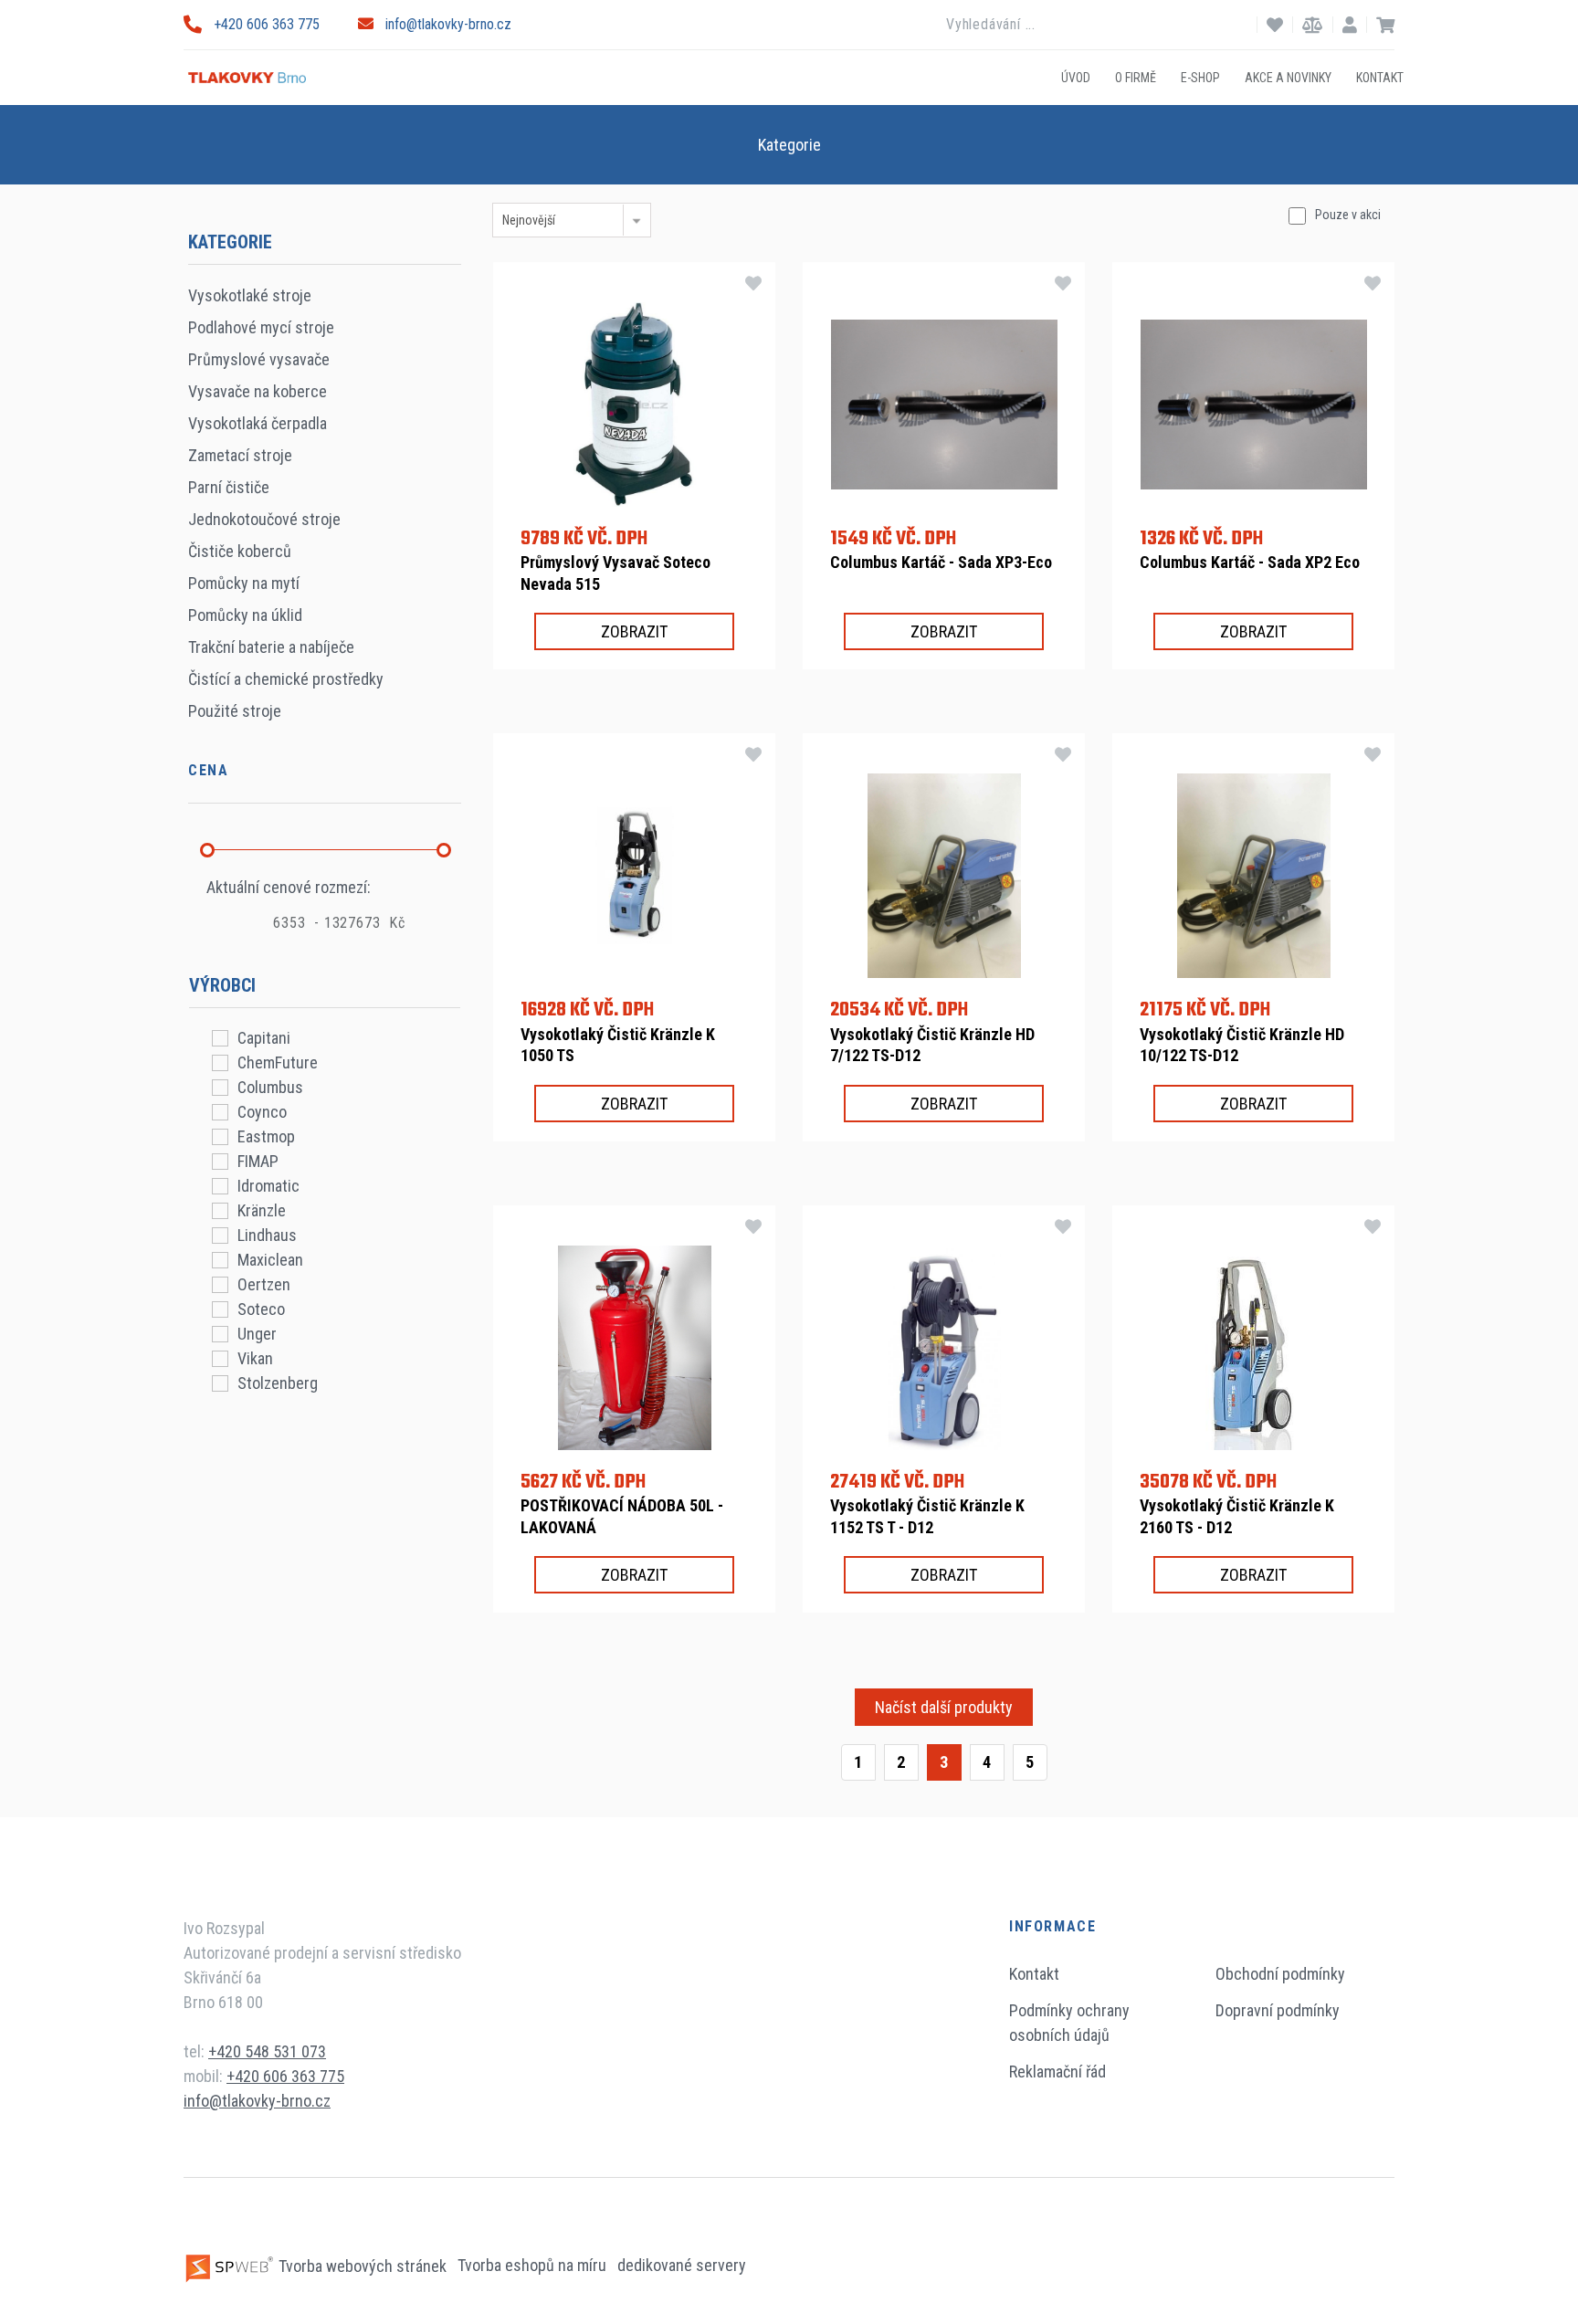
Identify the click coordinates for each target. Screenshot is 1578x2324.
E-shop (1200, 77)
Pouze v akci (1348, 215)
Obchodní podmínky (1280, 1974)
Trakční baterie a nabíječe (271, 647)
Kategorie (789, 145)
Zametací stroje (240, 455)
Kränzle (262, 1210)
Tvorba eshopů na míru (534, 2266)
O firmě (1136, 77)
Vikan (255, 1358)
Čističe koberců (240, 551)
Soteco (261, 1309)
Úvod (1076, 77)
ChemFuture (278, 1062)
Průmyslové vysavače (259, 359)
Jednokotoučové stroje (264, 519)
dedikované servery (682, 2266)
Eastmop (266, 1136)
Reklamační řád (1057, 2072)
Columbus (270, 1087)
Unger (257, 1334)
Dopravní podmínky (1278, 2010)
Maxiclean (270, 1260)
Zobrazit (634, 631)
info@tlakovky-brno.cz (448, 24)
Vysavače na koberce (258, 391)
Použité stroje (235, 711)
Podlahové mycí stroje (261, 327)
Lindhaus (267, 1235)
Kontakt (1380, 77)
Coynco (262, 1112)
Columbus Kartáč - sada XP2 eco (1250, 562)
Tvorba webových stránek (363, 2266)
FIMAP (258, 1161)
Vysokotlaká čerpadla (258, 423)
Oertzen (264, 1284)
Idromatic (268, 1186)
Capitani (264, 1038)
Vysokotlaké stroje (250, 295)
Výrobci (222, 985)
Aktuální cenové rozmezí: (289, 887)
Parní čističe (229, 487)
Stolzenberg (278, 1383)
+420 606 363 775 (267, 24)
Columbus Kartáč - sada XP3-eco (941, 562)
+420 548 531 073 (267, 2051)
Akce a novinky (1288, 77)
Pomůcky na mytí (244, 583)
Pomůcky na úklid (245, 615)
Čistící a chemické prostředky (286, 679)
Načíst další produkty (944, 1707)
